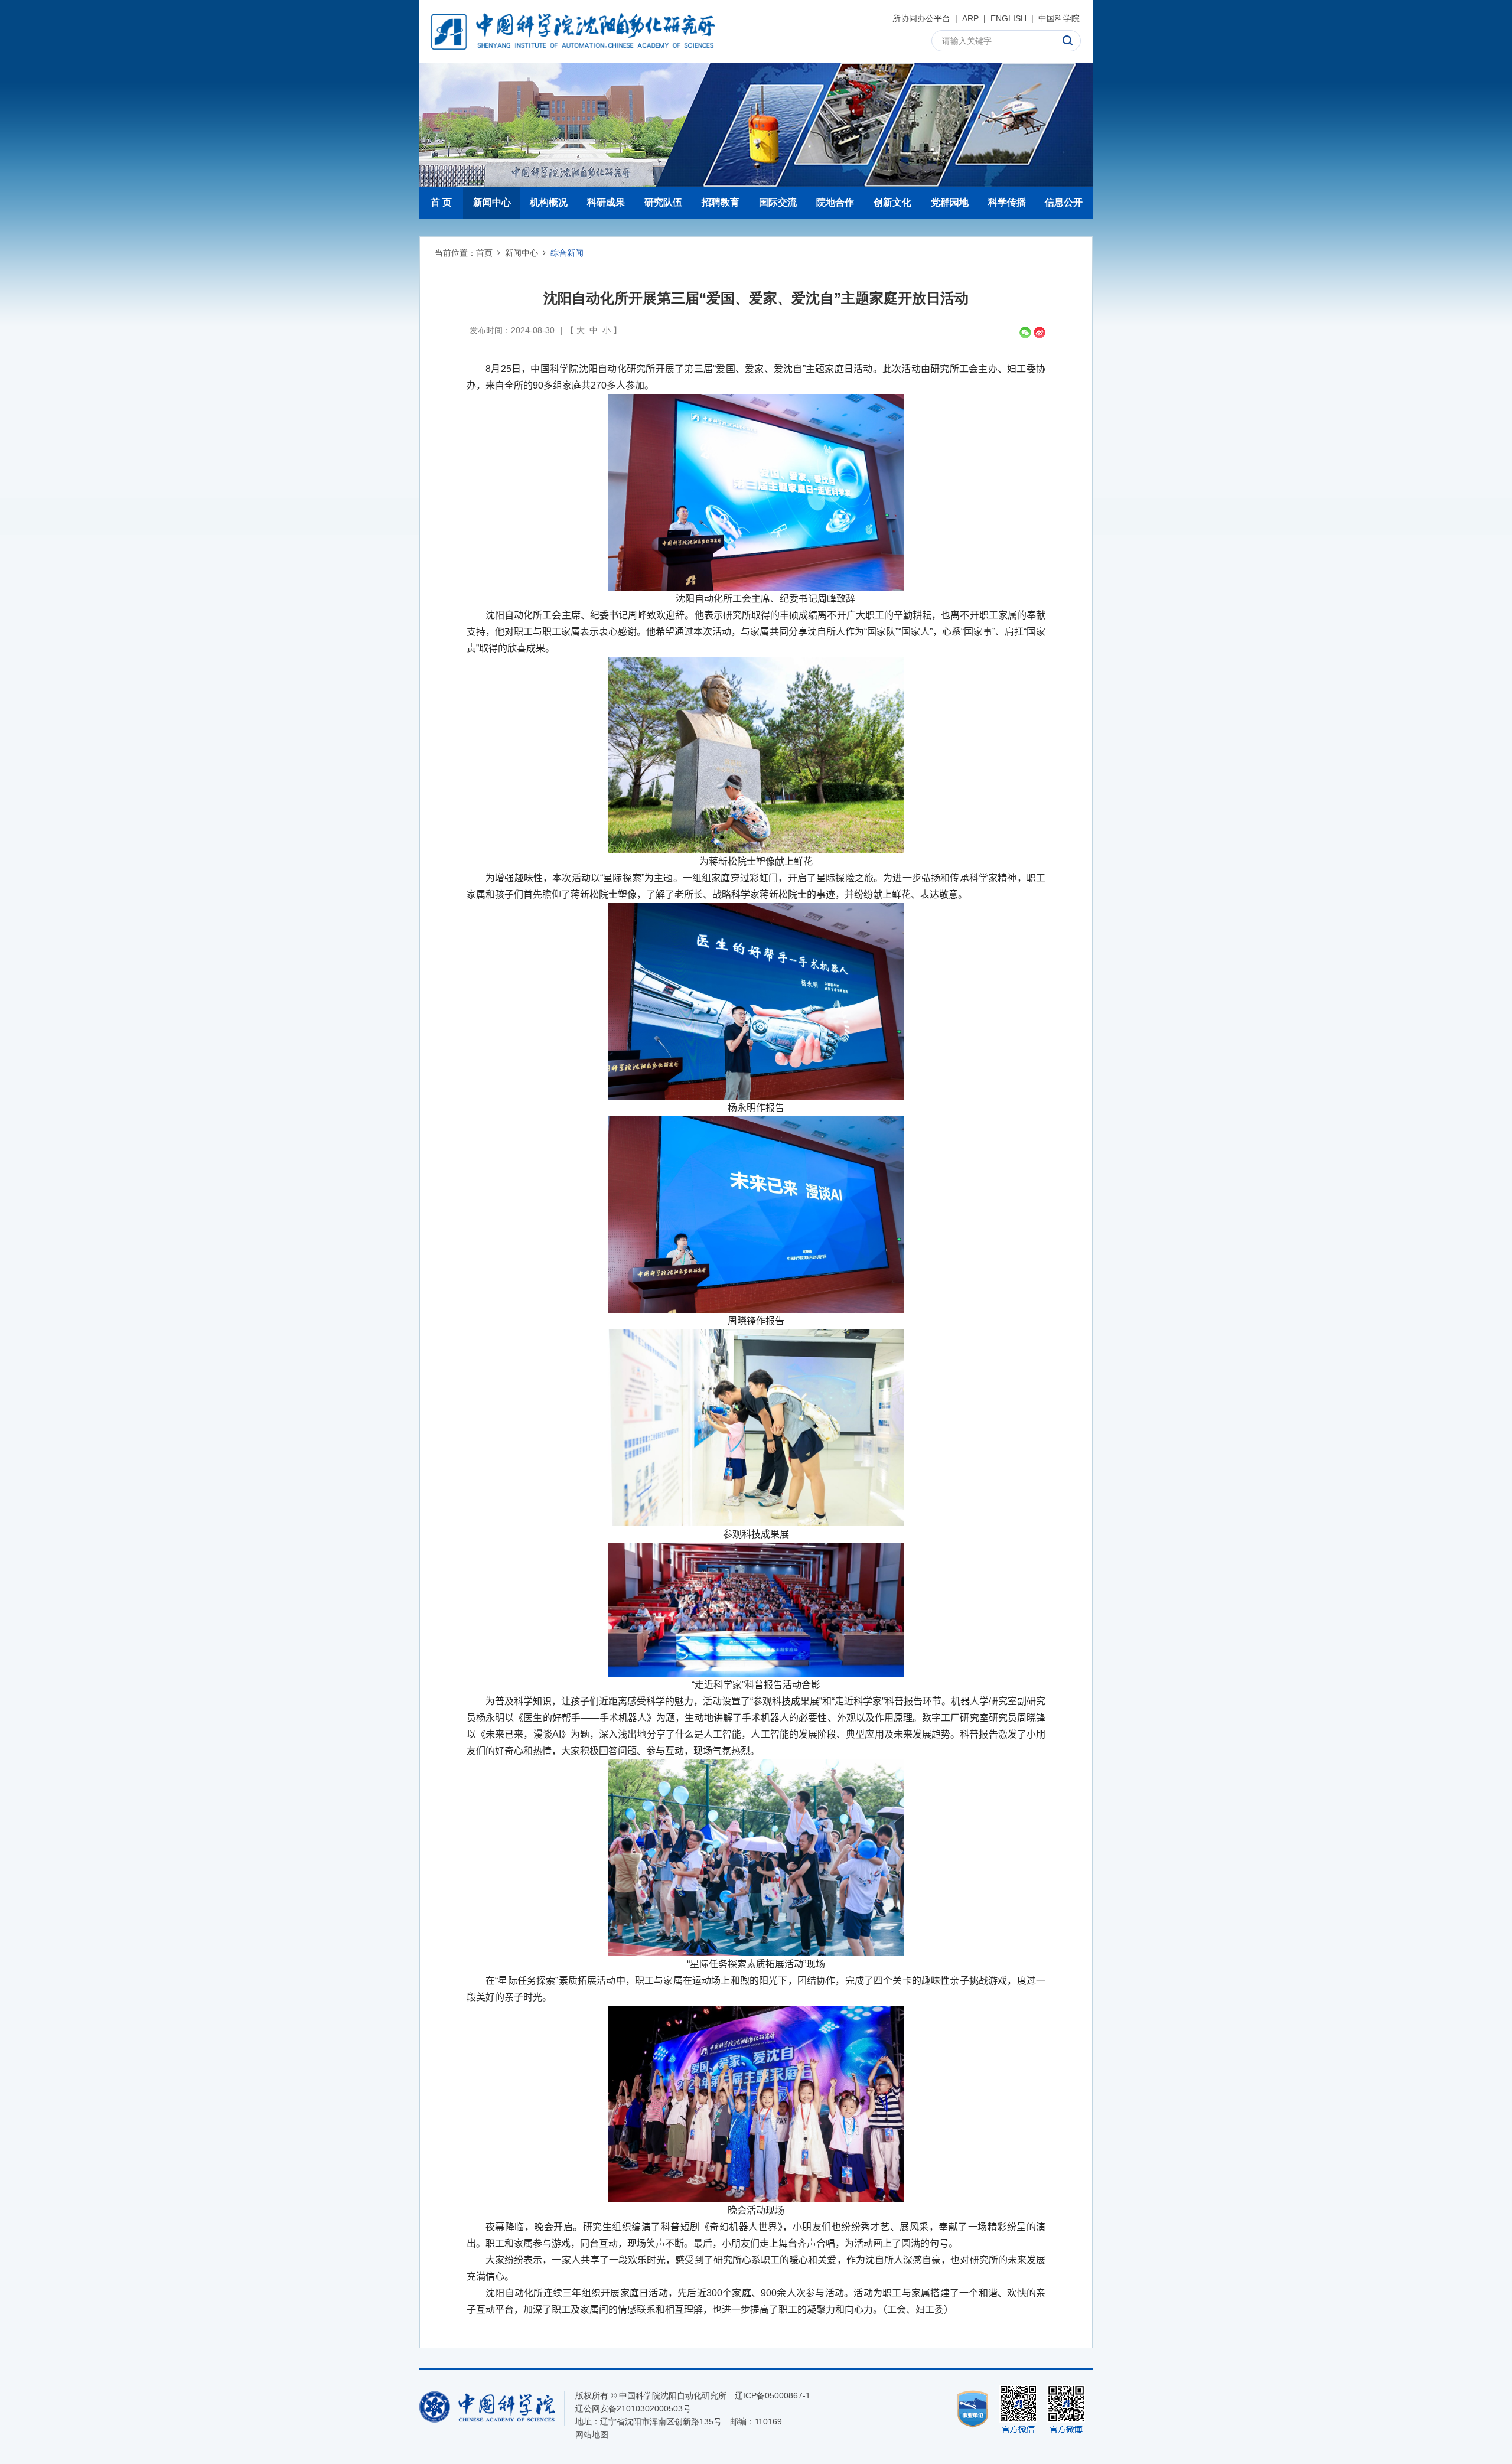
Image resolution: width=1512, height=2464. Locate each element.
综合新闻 (567, 253)
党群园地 (950, 202)
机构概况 (549, 202)
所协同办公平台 (921, 18)
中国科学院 (1059, 18)
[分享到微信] (1025, 333)
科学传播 (1007, 202)
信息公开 (1064, 202)
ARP (970, 18)
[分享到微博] (1039, 333)
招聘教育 (721, 202)
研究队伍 (663, 202)
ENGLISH (1008, 18)
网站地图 (592, 2434)
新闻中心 (492, 202)
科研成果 (606, 202)
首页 (484, 253)
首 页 (441, 202)
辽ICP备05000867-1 (773, 2395)
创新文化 (892, 202)
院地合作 (835, 202)
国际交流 (778, 202)
